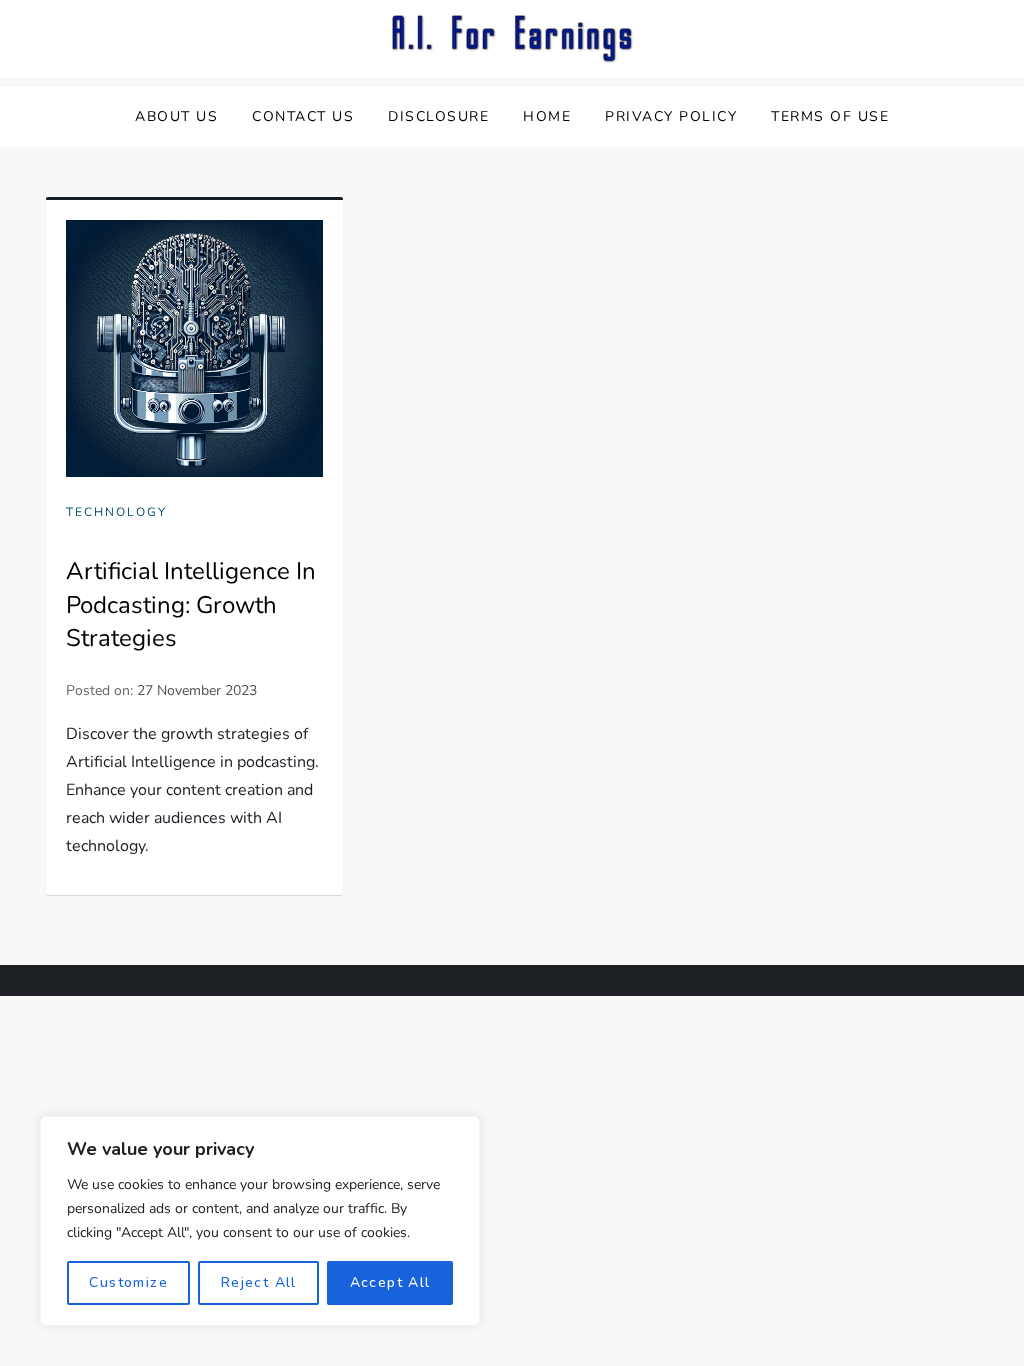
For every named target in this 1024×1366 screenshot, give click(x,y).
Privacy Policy (671, 116)
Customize (128, 1282)
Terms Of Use (830, 116)
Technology (116, 512)
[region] (260, 1221)
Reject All (259, 1282)
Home (547, 116)
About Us (176, 116)
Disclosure (438, 116)
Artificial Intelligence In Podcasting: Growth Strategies (191, 604)
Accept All (390, 1282)
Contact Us (303, 116)
